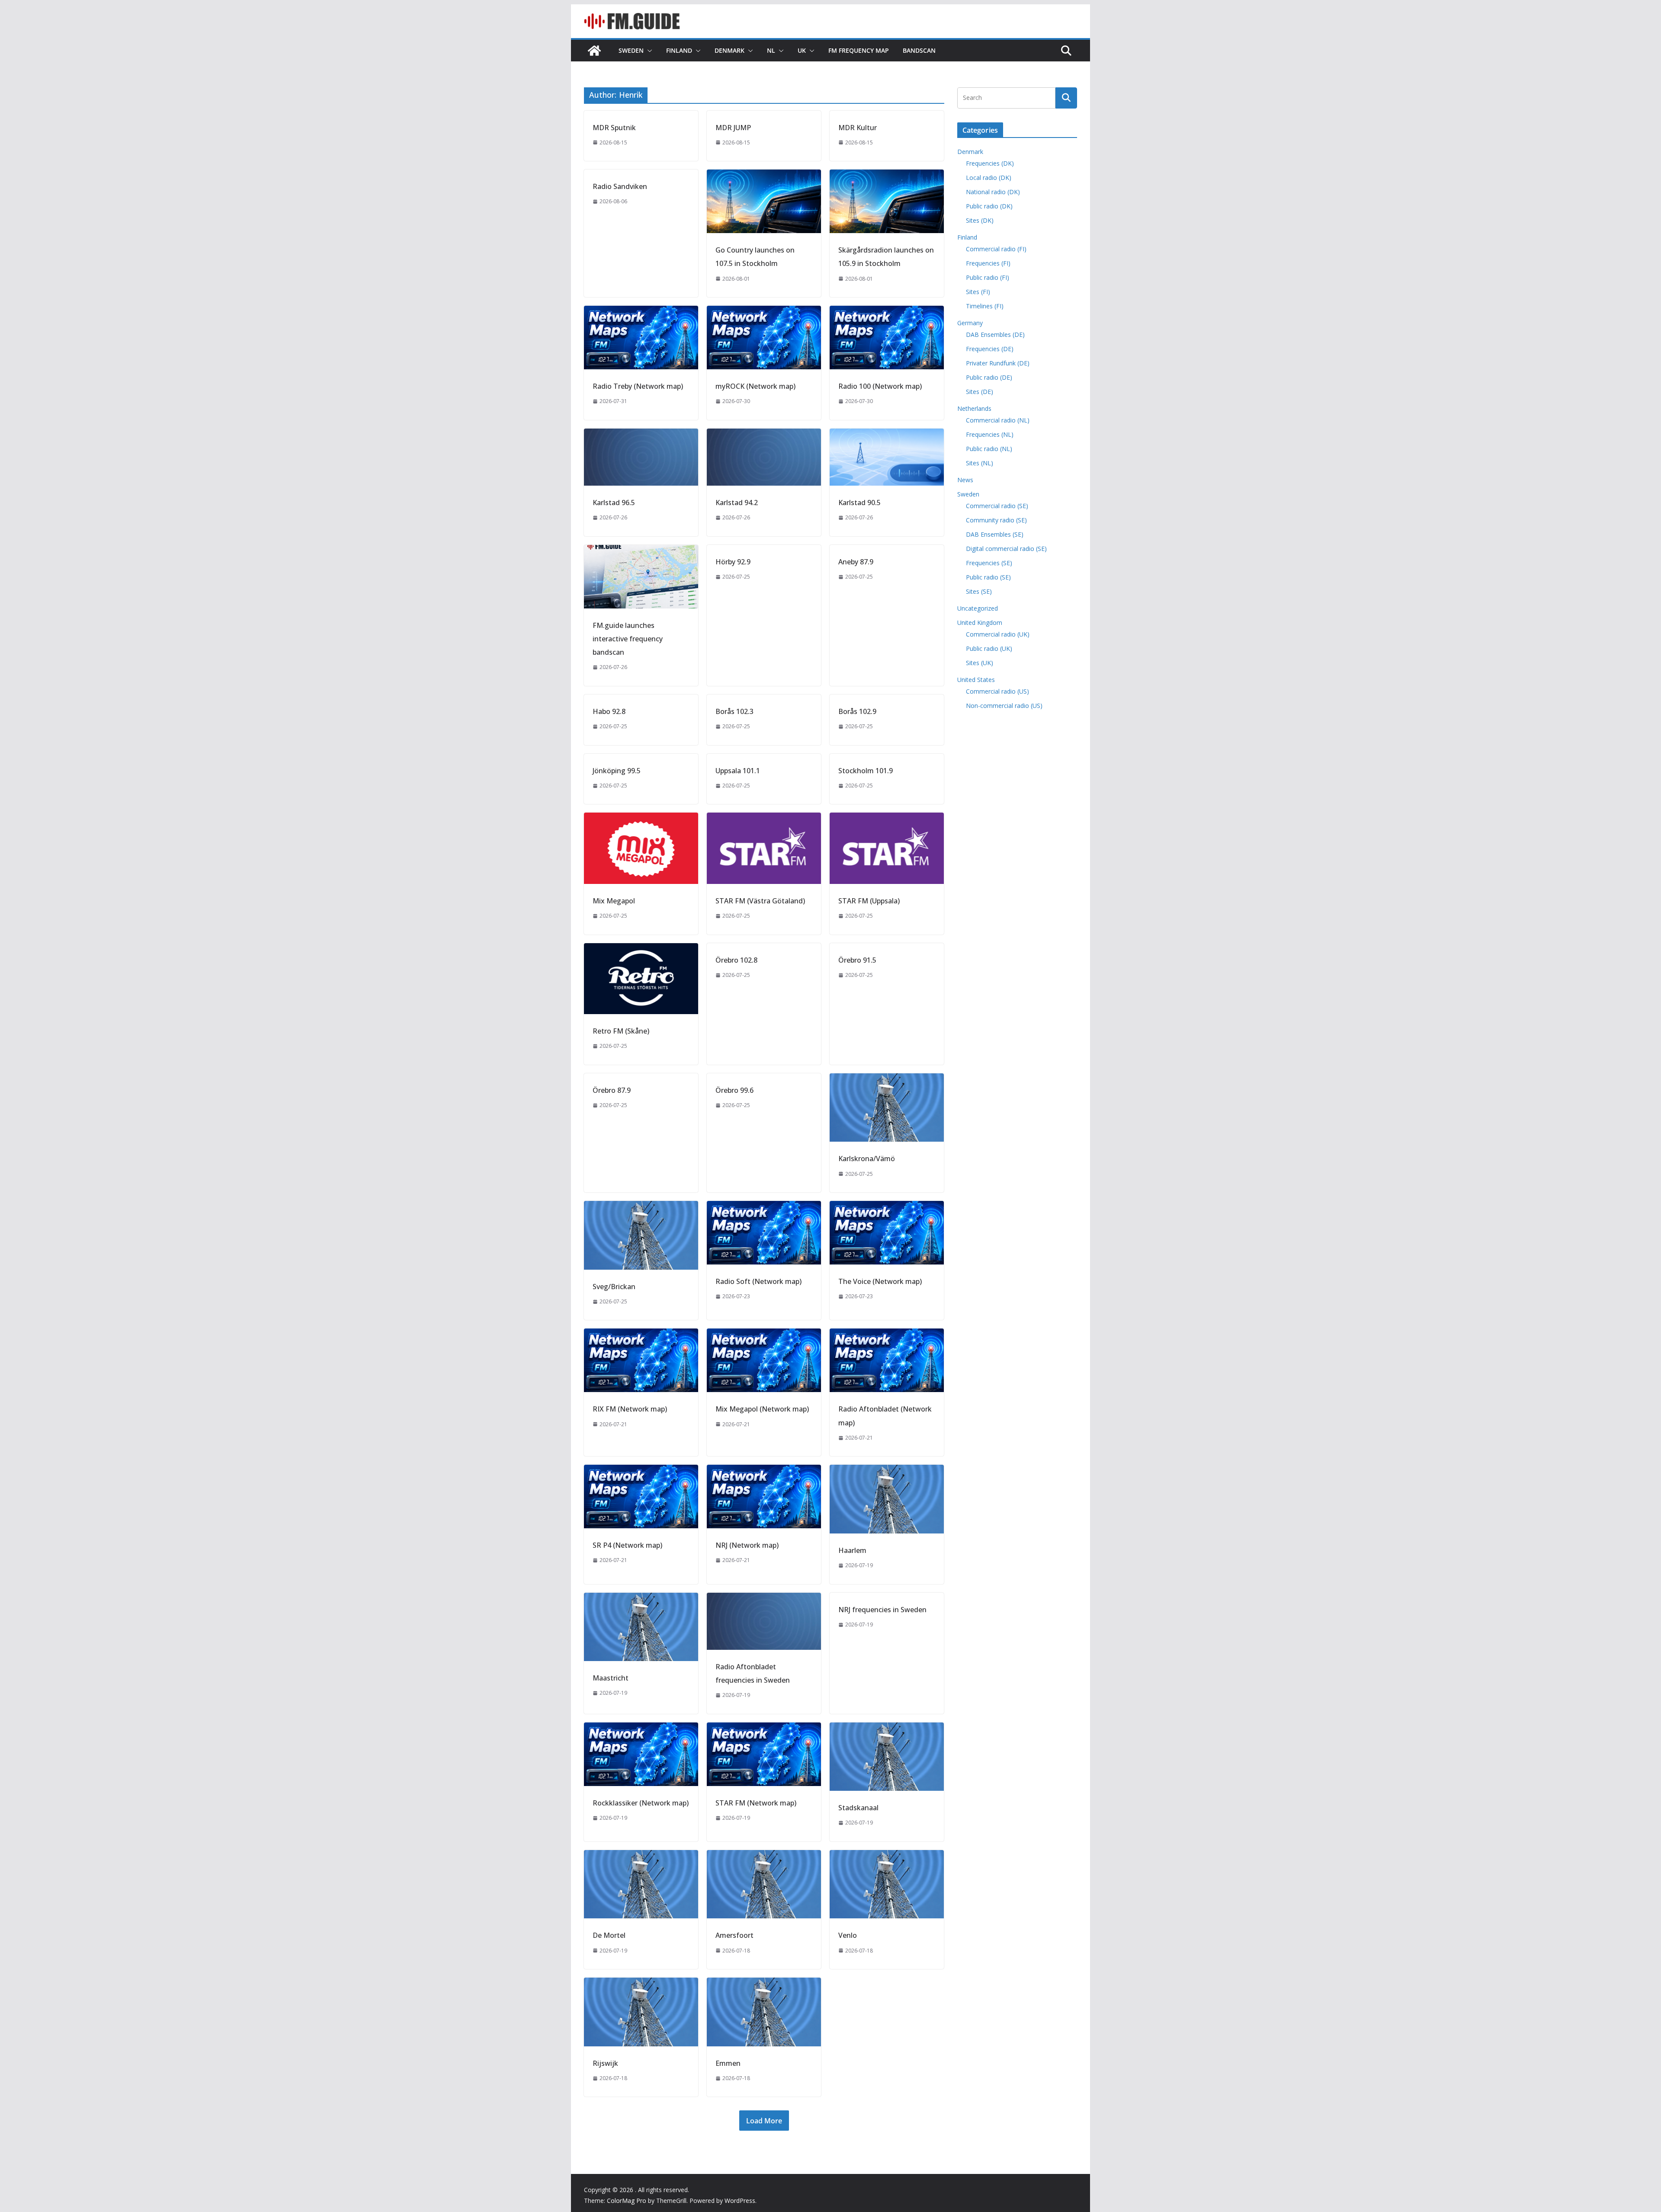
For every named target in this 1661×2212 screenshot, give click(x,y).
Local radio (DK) (989, 178)
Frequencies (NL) (990, 434)
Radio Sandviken (620, 186)
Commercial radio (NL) (998, 420)
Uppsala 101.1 (738, 771)
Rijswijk (605, 2063)
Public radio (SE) (988, 577)
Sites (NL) (980, 463)
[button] (648, 51)
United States (976, 680)
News (965, 480)
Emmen (728, 2063)
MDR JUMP (733, 128)
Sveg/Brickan (614, 1287)
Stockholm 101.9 (866, 771)
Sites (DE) (980, 392)
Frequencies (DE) (990, 349)
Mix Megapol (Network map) (762, 1409)
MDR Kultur (858, 128)
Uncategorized (978, 608)
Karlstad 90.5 (859, 503)
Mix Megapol (614, 901)
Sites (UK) (980, 663)
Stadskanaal (858, 1808)
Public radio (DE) (989, 377)
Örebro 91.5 (857, 960)
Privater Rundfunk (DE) (998, 363)
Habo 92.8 (609, 711)
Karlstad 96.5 (614, 503)
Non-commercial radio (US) (1004, 706)
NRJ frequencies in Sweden (882, 1610)
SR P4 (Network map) (627, 1545)
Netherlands (974, 408)
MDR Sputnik (614, 128)
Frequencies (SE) (989, 563)
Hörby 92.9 (733, 562)
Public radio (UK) (989, 648)
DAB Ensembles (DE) (995, 335)
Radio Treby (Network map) (638, 386)
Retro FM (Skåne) (621, 1031)
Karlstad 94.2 (737, 503)
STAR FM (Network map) (756, 1803)
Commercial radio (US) (997, 691)
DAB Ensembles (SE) (995, 534)
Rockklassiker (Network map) (641, 1803)
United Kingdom (980, 623)
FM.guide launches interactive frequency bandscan (628, 639)
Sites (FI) (978, 292)
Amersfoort (734, 1935)
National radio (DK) (993, 192)
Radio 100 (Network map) (880, 386)
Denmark (729, 50)
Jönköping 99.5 (617, 771)
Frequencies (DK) (990, 163)
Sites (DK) (980, 220)
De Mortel (609, 1935)
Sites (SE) (979, 591)
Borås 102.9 (857, 711)
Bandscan (919, 50)
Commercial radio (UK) (998, 634)
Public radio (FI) (988, 277)
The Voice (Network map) (880, 1281)
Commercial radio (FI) (996, 249)
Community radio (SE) (996, 520)
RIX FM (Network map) (630, 1409)
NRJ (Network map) (747, 1545)
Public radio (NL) (989, 449)
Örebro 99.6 (734, 1090)
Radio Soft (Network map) (758, 1281)
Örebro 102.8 (736, 960)
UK (802, 50)
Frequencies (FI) (988, 263)
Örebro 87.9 (612, 1090)
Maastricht (611, 1678)
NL (771, 50)
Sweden (631, 50)
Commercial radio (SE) (997, 506)
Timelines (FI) (985, 306)
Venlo (848, 1935)
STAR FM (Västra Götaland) (760, 901)
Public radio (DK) (989, 206)
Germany (970, 323)
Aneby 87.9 (856, 562)
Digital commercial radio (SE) (1006, 549)
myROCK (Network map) (755, 386)
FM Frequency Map (859, 50)
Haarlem (852, 1550)
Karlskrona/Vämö (867, 1159)
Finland (679, 50)
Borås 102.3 (734, 711)
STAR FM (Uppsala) (869, 901)
